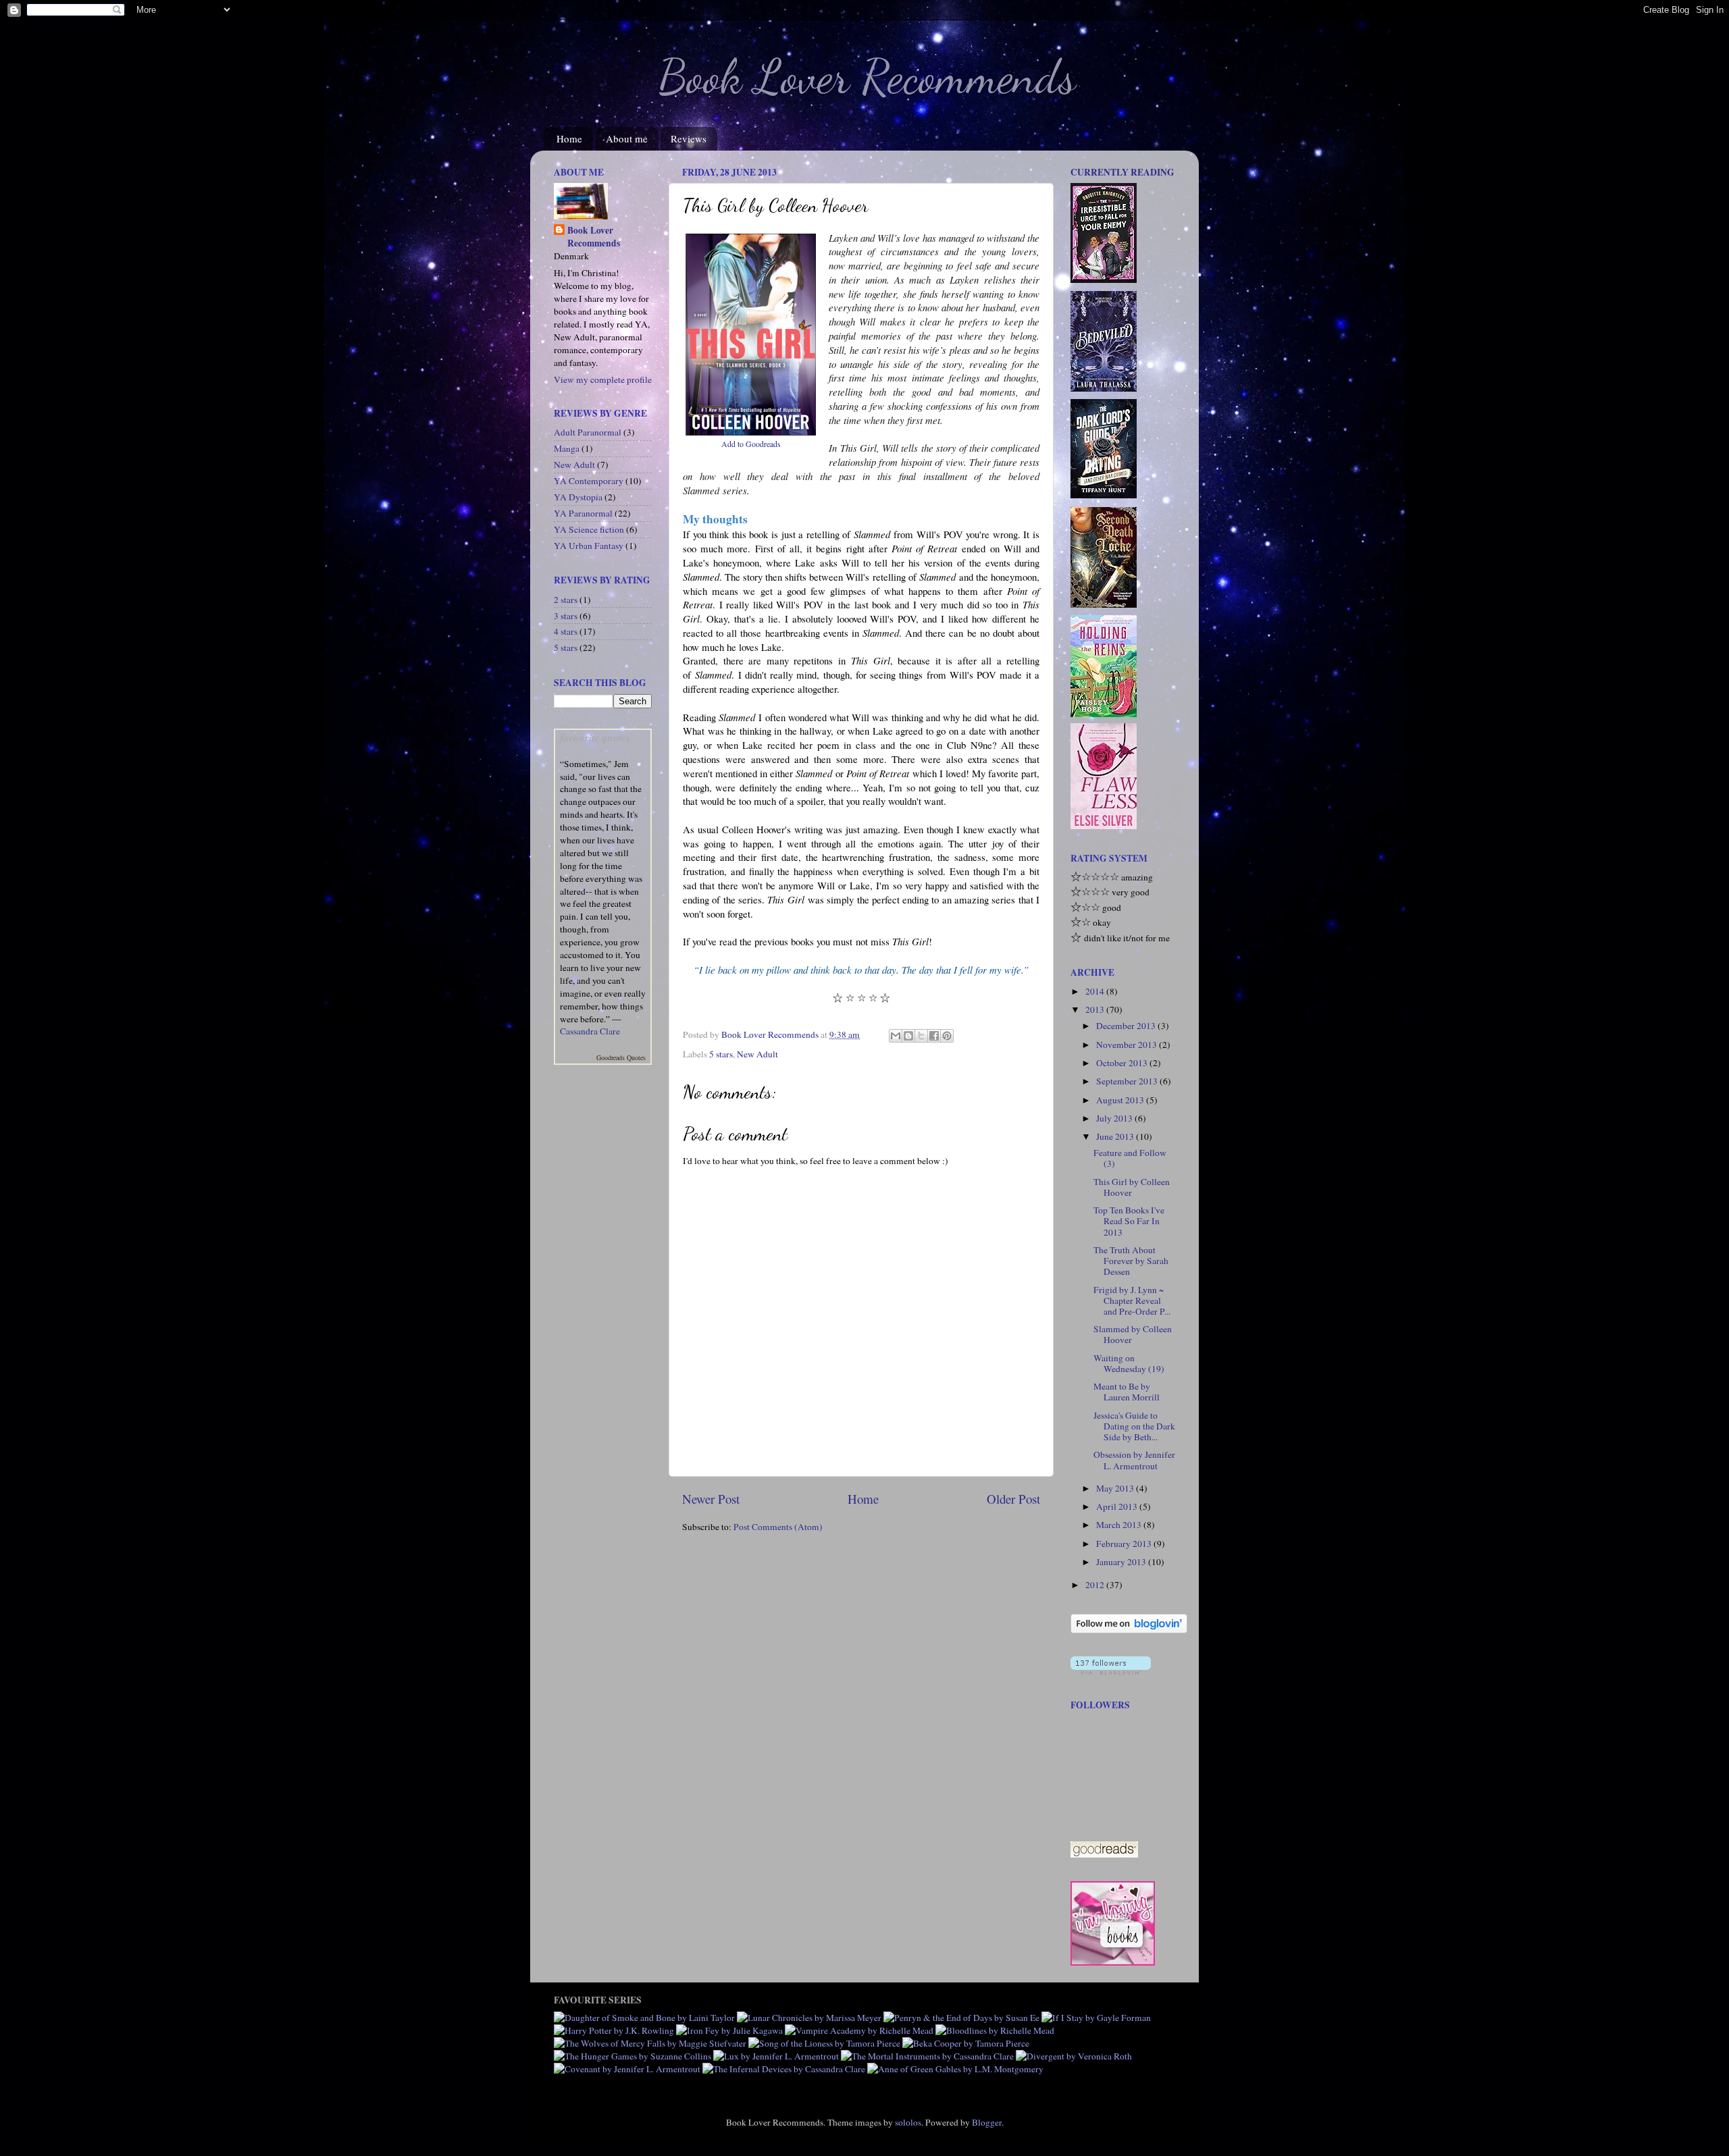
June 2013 (1116, 1136)
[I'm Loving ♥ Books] (1113, 1962)
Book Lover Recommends (867, 77)
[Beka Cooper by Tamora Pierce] (966, 2043)
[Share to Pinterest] (947, 1036)
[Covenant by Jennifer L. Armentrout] (627, 2069)
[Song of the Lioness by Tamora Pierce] (824, 2043)
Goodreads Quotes (621, 1057)
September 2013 (1128, 1081)
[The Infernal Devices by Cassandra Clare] (784, 2069)
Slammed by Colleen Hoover (1133, 1334)
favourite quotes (595, 737)
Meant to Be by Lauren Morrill (1127, 1392)
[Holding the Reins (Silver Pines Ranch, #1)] (1104, 714)
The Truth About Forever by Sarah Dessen (1131, 1261)
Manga (567, 448)
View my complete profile (603, 379)
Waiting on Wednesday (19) (1129, 1363)
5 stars (721, 1054)
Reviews (689, 138)
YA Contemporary (589, 481)
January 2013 (1122, 1562)
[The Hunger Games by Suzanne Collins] (633, 2056)
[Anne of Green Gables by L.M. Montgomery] (955, 2069)
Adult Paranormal (588, 432)
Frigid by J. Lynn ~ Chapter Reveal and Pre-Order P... (1132, 1300)
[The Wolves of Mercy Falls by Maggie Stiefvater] (650, 2043)
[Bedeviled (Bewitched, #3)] (1104, 388)
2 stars (566, 600)
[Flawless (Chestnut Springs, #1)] (1104, 826)
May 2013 (1116, 1488)
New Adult (757, 1054)
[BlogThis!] (908, 1036)
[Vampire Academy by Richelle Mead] (859, 2030)
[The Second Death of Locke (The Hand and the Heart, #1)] (1104, 604)
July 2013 (1115, 1118)
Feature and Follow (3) (1130, 1158)
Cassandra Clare (590, 1031)
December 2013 (1127, 1026)
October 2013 (1123, 1063)
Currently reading (1122, 172)
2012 (1096, 1585)
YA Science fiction (589, 529)
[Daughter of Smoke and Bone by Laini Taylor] (644, 2018)
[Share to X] (921, 1036)
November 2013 (1128, 1045)
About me (627, 138)
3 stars (566, 616)
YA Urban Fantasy (589, 546)
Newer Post (711, 1499)
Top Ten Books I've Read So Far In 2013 (1129, 1221)
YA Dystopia (578, 497)
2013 (1096, 1009)
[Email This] (896, 1036)
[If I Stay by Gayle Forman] (1096, 2018)
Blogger (987, 2122)
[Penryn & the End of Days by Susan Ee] (961, 2018)
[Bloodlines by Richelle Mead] (995, 2030)
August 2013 (1121, 1100)
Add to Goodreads (751, 444)
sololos (908, 2122)
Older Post (1013, 1499)
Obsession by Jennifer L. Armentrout (1134, 1460)
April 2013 (1118, 1506)
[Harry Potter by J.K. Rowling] (614, 2030)
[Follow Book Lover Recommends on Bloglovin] (1129, 1630)
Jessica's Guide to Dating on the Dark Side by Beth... (1134, 1426)
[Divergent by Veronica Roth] (1074, 2056)
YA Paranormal (583, 513)
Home (569, 138)
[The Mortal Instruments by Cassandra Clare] (927, 2056)
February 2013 (1125, 1544)
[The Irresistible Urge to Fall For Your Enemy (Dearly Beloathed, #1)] (1104, 280)
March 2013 (1120, 1525)
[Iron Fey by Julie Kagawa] (729, 2030)
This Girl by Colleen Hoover (1132, 1187)
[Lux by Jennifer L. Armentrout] (776, 2056)
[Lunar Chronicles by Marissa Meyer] (809, 2018)
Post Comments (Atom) (778, 1527)
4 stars (566, 631)
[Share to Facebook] (934, 1036)
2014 (1096, 991)
